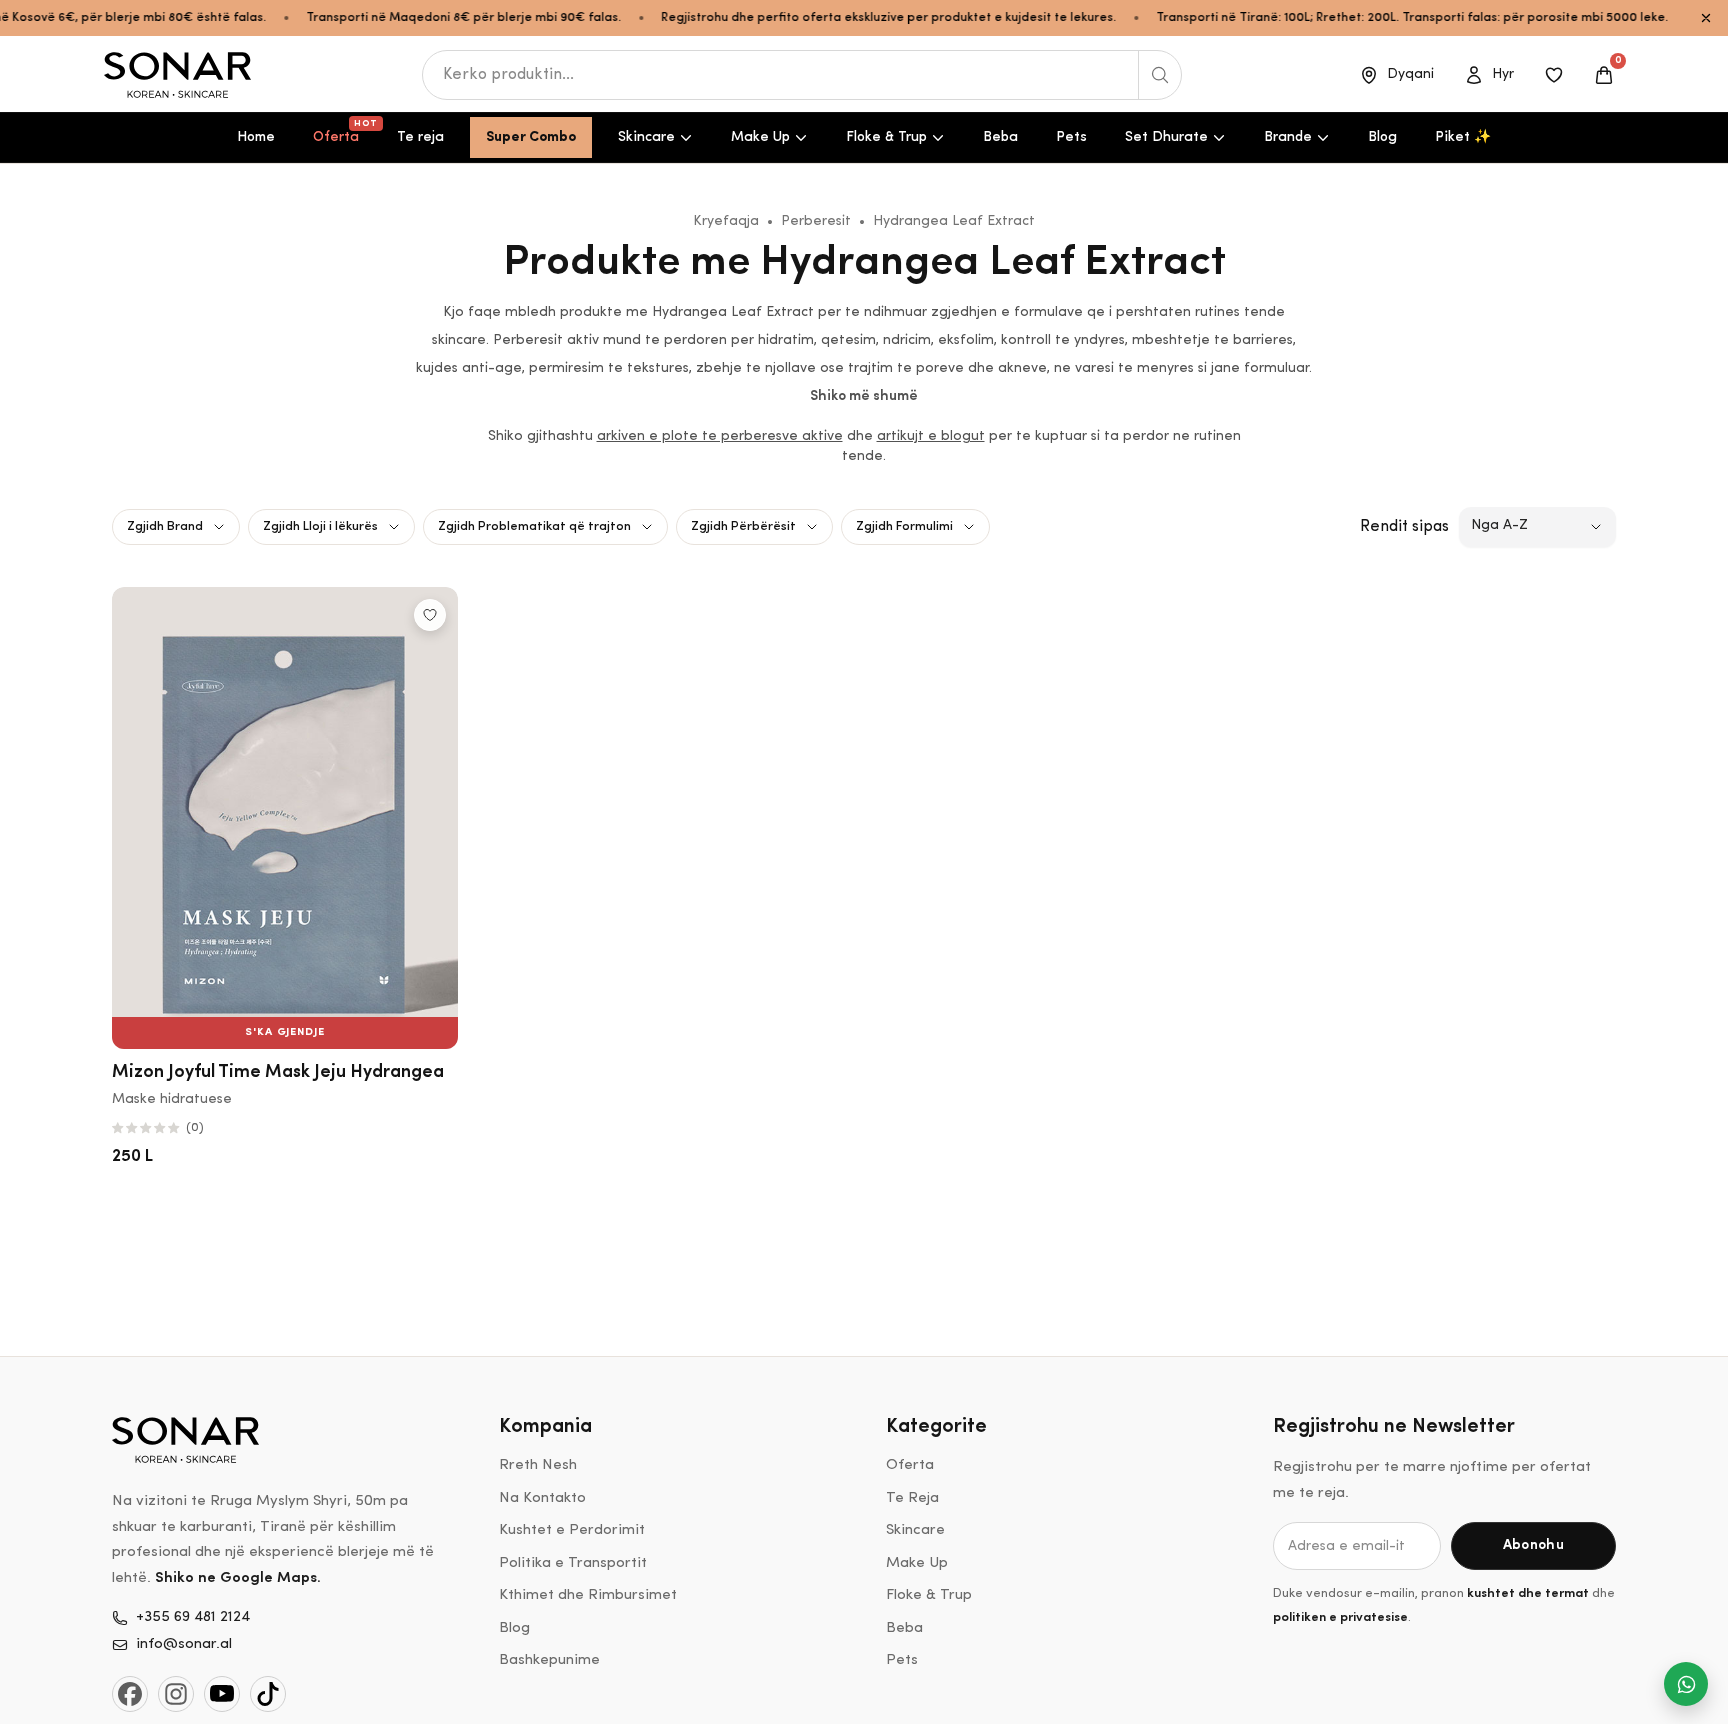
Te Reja (912, 1498)
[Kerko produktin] (1160, 75)
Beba (1000, 137)
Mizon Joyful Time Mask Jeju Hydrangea (278, 1073)
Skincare (646, 137)
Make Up (760, 137)
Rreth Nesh (538, 1465)
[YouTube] (222, 1694)
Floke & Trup (886, 137)
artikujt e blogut (931, 436)
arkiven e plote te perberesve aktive (720, 436)
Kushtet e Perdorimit (572, 1530)
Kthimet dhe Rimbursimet (588, 1595)
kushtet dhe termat (1528, 1593)
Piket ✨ (1463, 137)
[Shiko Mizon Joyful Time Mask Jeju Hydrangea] (285, 818)
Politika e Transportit (573, 1563)
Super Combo (531, 137)
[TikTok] (268, 1694)
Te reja (420, 137)
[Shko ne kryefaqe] (179, 75)
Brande (1288, 137)
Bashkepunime (549, 1660)
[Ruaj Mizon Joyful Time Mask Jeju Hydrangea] (430, 615)
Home (256, 137)
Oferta (344, 132)
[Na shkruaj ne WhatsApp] (1686, 1684)
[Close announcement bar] (1706, 18)
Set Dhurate (1166, 137)
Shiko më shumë (864, 396)
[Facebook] (130, 1694)
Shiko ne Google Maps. (238, 1578)
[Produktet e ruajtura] (1554, 75)
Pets (1071, 137)
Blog (1382, 137)
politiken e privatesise (1340, 1617)
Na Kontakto (542, 1498)
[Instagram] (176, 1694)
